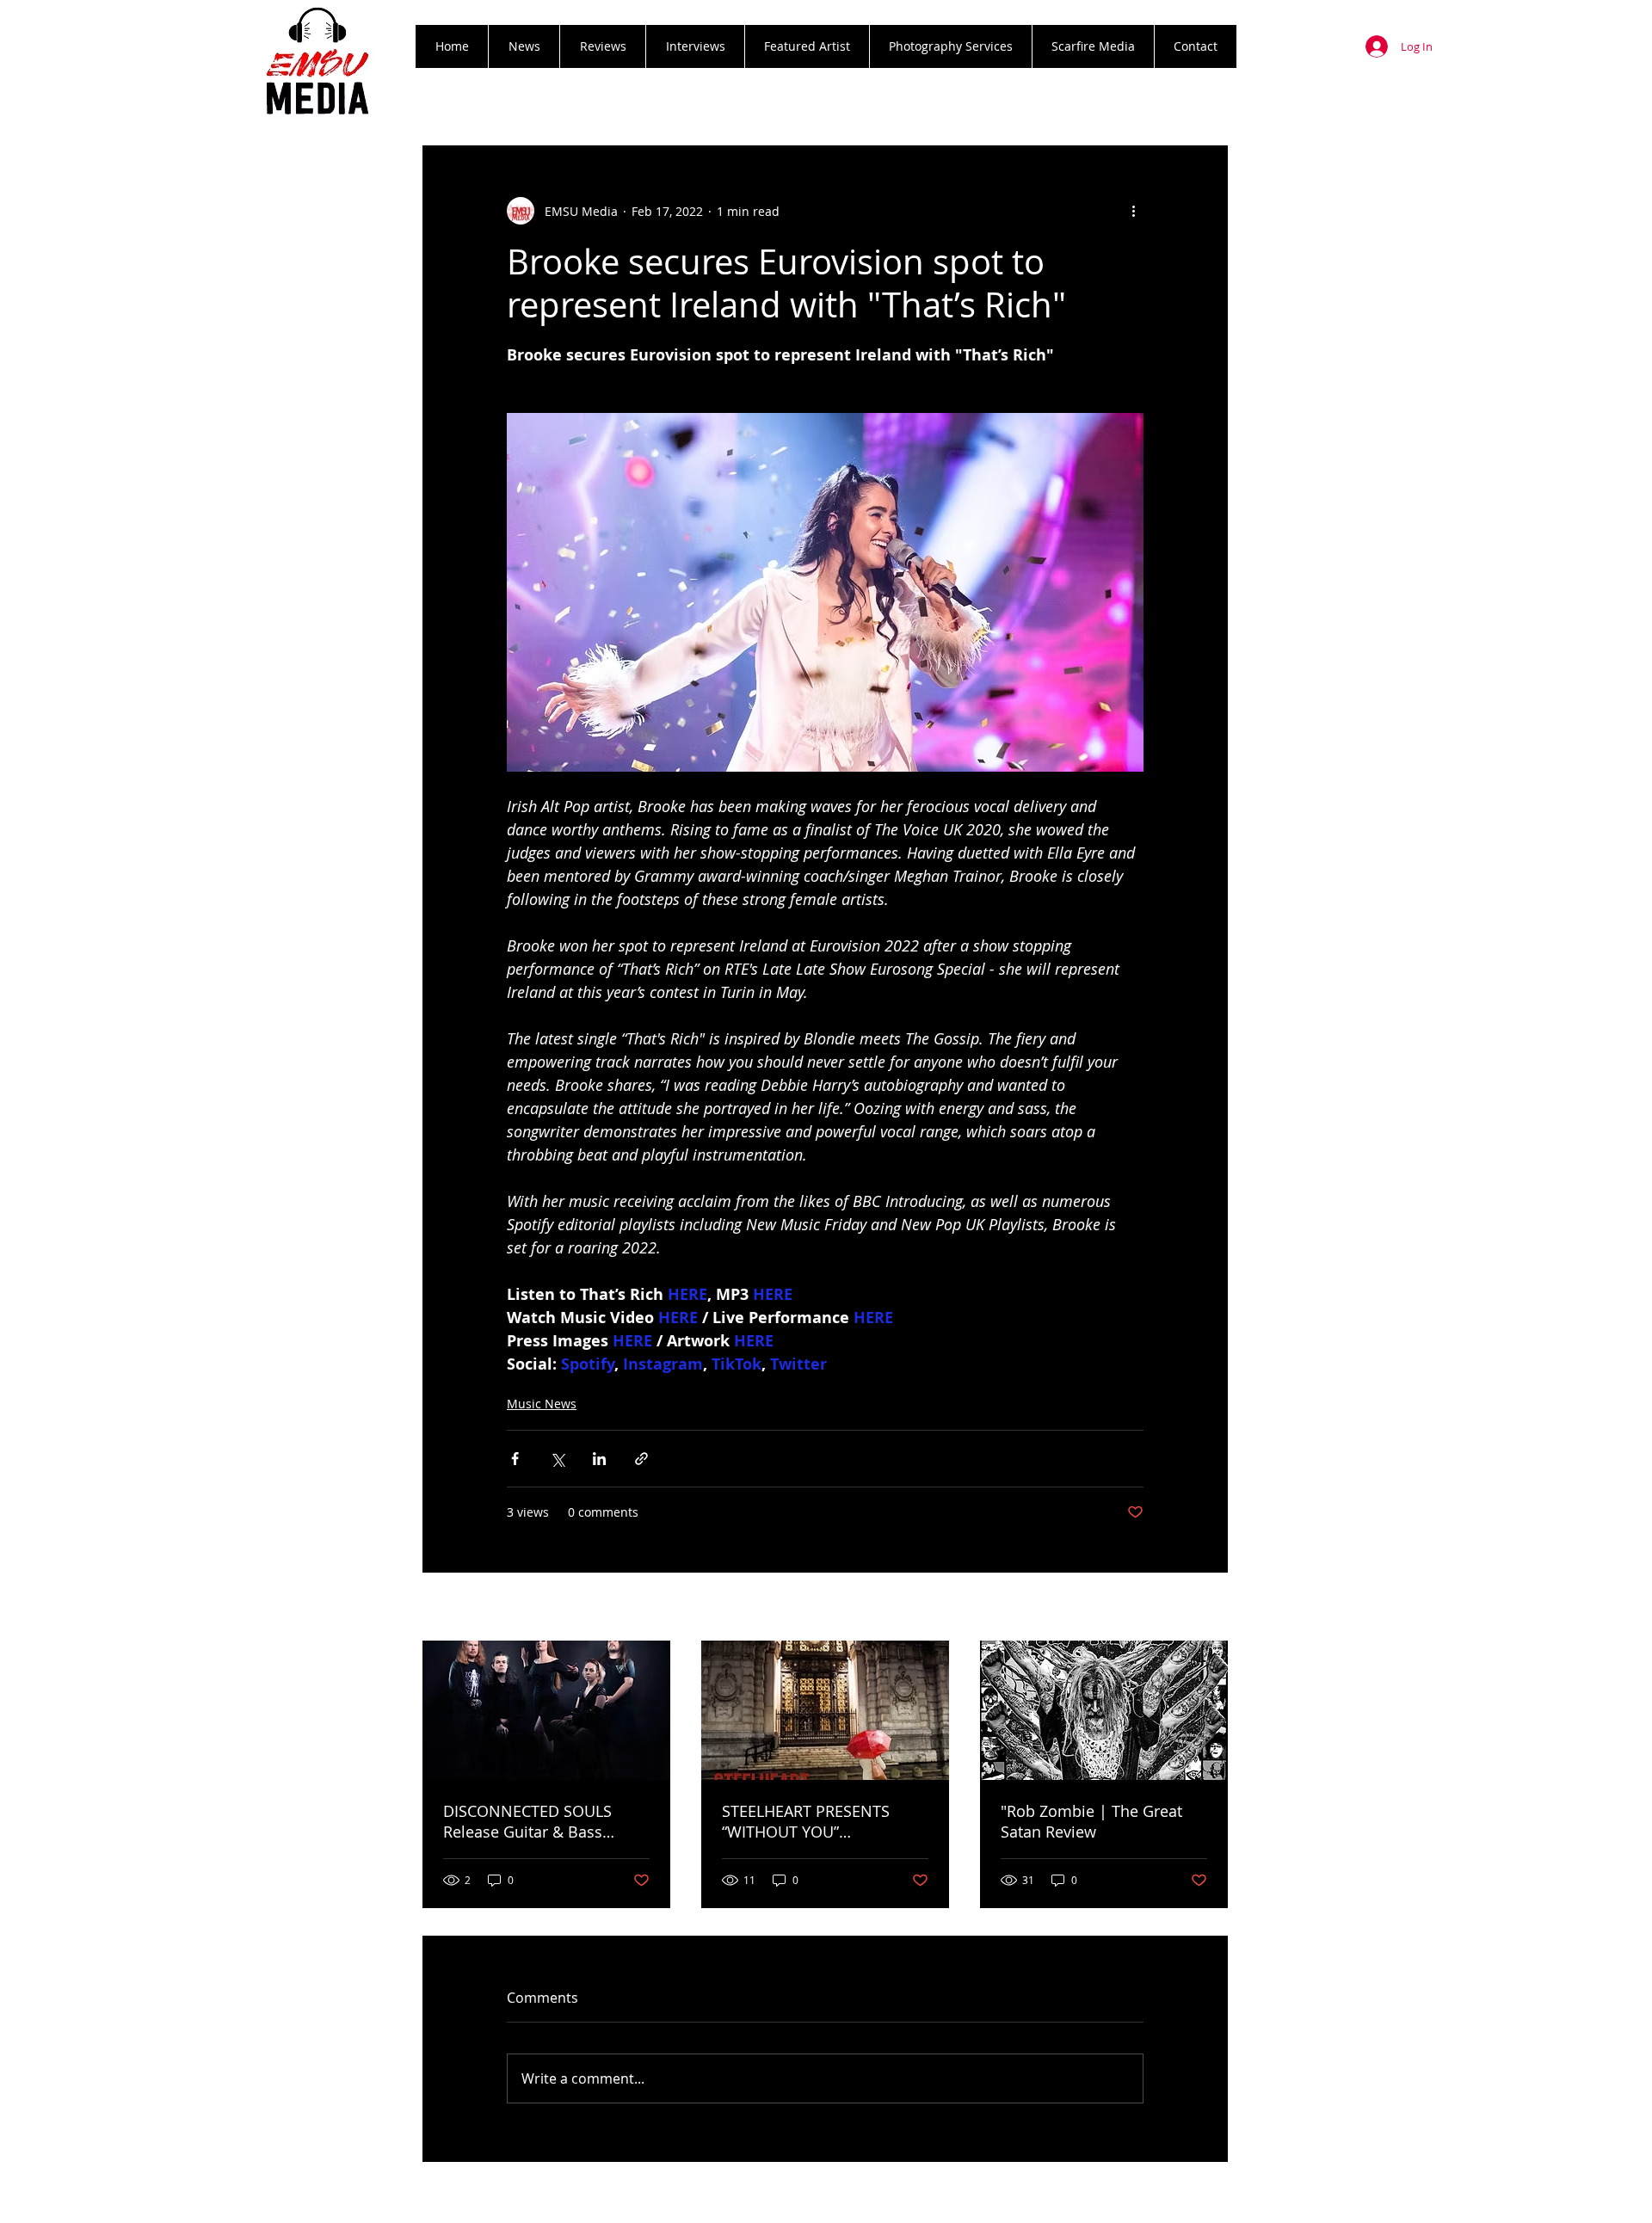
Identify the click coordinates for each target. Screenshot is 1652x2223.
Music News (542, 1404)
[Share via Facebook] (515, 1459)
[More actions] (1133, 211)
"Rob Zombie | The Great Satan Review (1091, 1821)
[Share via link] (641, 1459)
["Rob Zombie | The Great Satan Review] (1104, 1710)
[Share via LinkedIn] (599, 1459)
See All (1209, 1608)
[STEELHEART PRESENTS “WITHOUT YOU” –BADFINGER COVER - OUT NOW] (825, 1710)
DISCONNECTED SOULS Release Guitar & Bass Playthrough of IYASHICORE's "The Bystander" (546, 1821)
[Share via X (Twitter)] (557, 1459)
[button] (602, 46)
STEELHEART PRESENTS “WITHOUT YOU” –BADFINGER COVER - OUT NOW (817, 1821)
